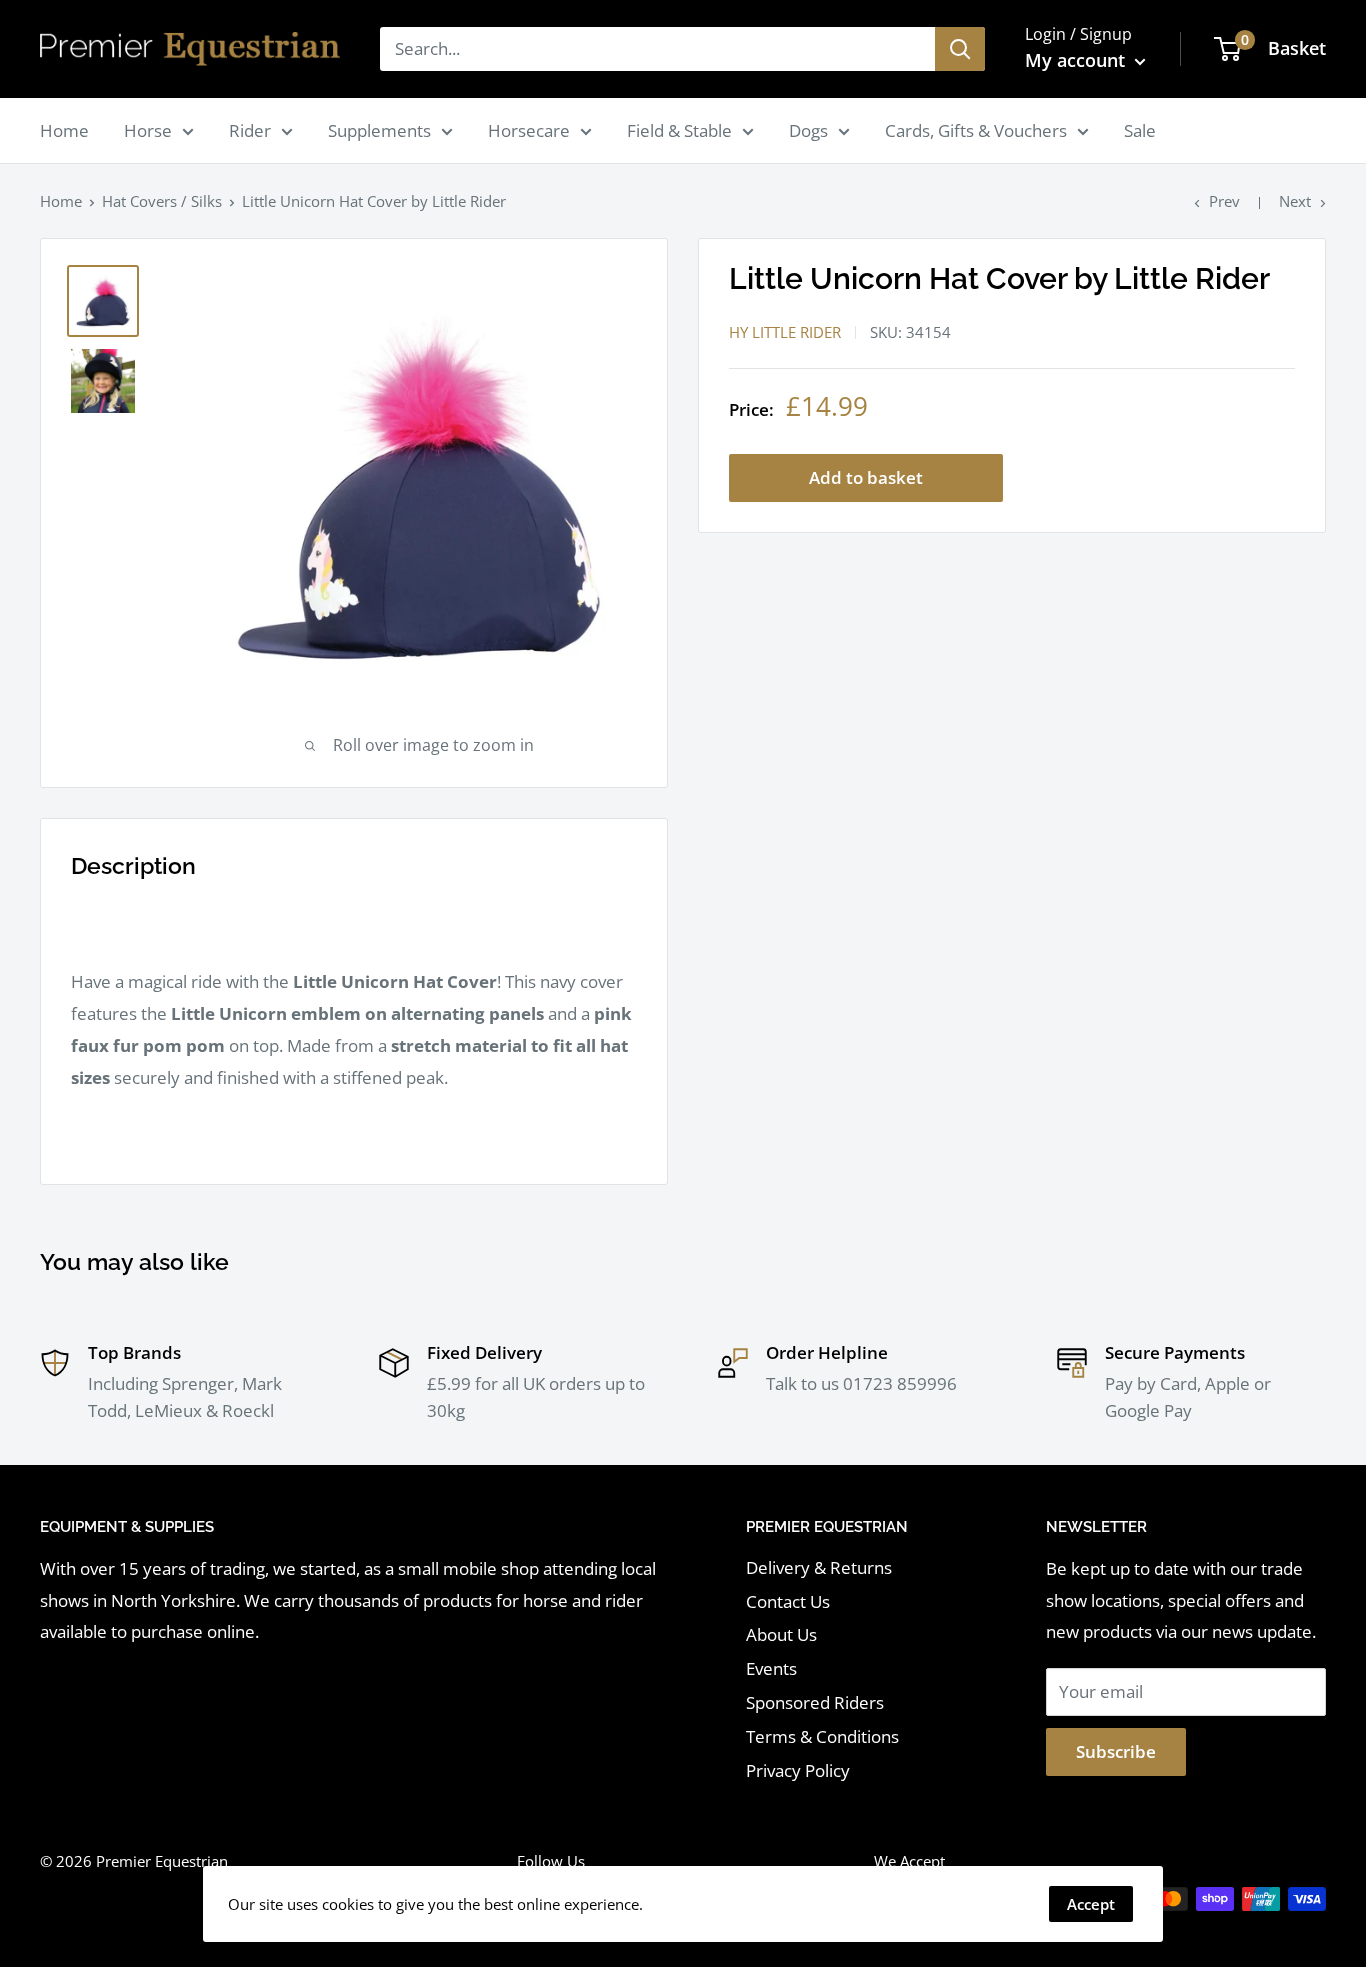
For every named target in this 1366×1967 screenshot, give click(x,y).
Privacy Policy (798, 1770)
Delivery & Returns (819, 1567)
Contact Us (788, 1601)
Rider (250, 130)
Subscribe (1116, 1751)
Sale (1140, 130)
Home (64, 130)
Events (771, 1668)
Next (1295, 201)
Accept (1091, 1904)
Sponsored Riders (815, 1702)
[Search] (960, 49)
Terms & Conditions (822, 1736)
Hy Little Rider (785, 332)
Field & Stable (679, 130)
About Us (781, 1634)
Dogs (808, 130)
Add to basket (866, 477)
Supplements (379, 130)
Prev (1224, 201)
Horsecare (529, 130)
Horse (148, 130)
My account (1077, 60)
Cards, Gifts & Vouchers (976, 130)
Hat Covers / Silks (162, 201)
